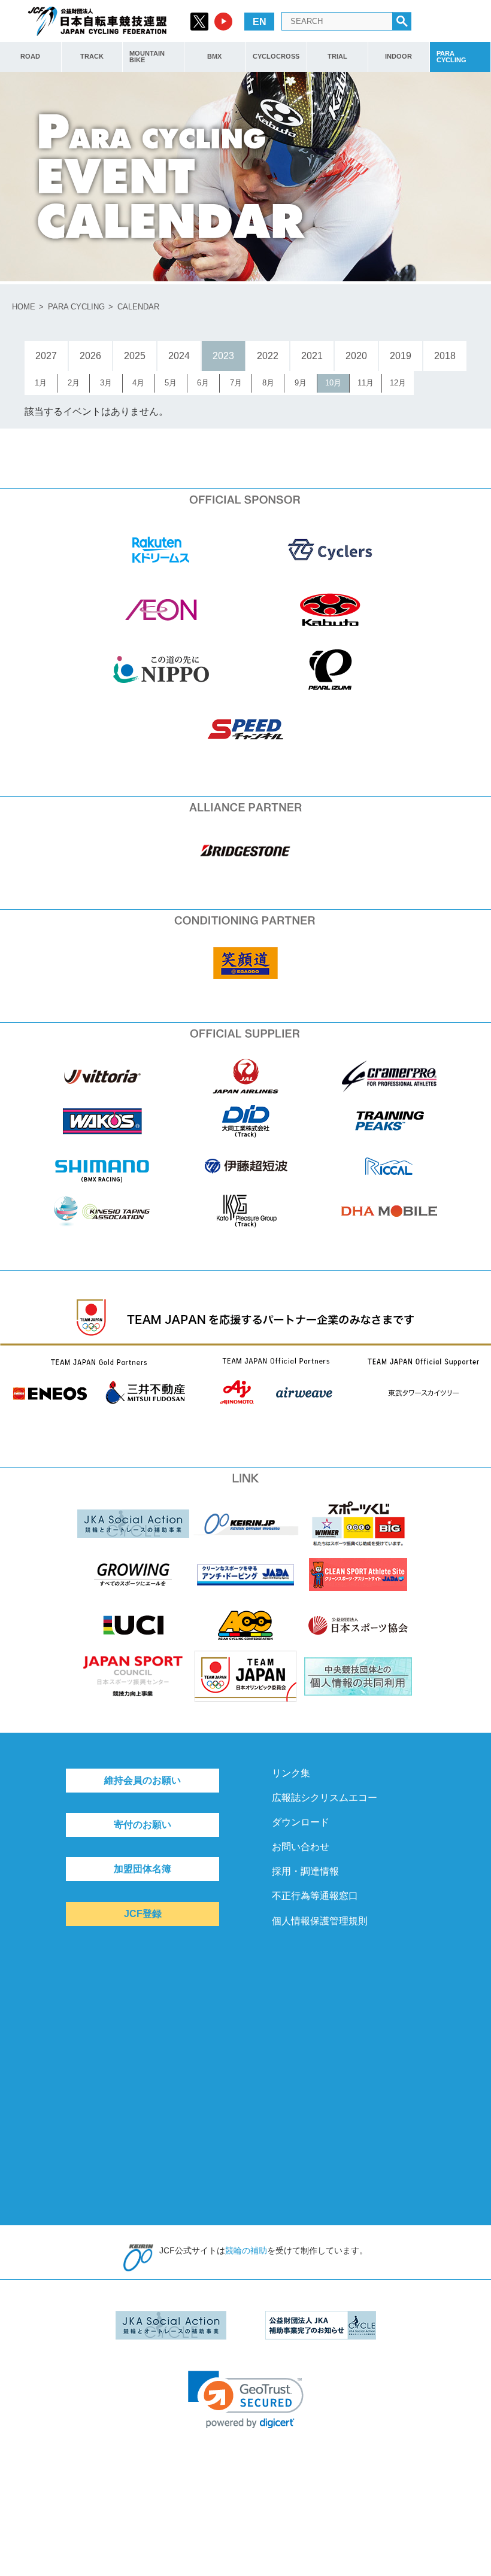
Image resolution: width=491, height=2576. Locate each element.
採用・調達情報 (305, 1871)
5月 (171, 383)
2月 (74, 383)
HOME (24, 307)
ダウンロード (301, 1822)
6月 (203, 383)
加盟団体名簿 (143, 1869)
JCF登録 (143, 1914)
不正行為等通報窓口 (315, 1896)
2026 (90, 356)
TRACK (92, 56)
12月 (398, 383)
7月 (236, 383)
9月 (301, 383)
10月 (333, 383)
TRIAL (337, 56)
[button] (246, 2400)
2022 (268, 356)
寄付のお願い (143, 1825)
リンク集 (291, 1773)
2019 (401, 356)
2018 (445, 356)
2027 (46, 356)
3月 (106, 383)
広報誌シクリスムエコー (325, 1798)
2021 (312, 356)
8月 (268, 383)
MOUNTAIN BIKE (147, 57)
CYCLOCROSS (276, 56)
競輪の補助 (246, 2250)
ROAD (30, 56)
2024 (179, 356)
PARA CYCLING (451, 57)
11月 (366, 383)
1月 (41, 383)
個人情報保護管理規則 (320, 1921)
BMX (214, 56)
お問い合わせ (301, 1847)
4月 (138, 383)
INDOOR (398, 56)
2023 (223, 356)
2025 (135, 356)
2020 (356, 356)
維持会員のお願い (143, 1780)
